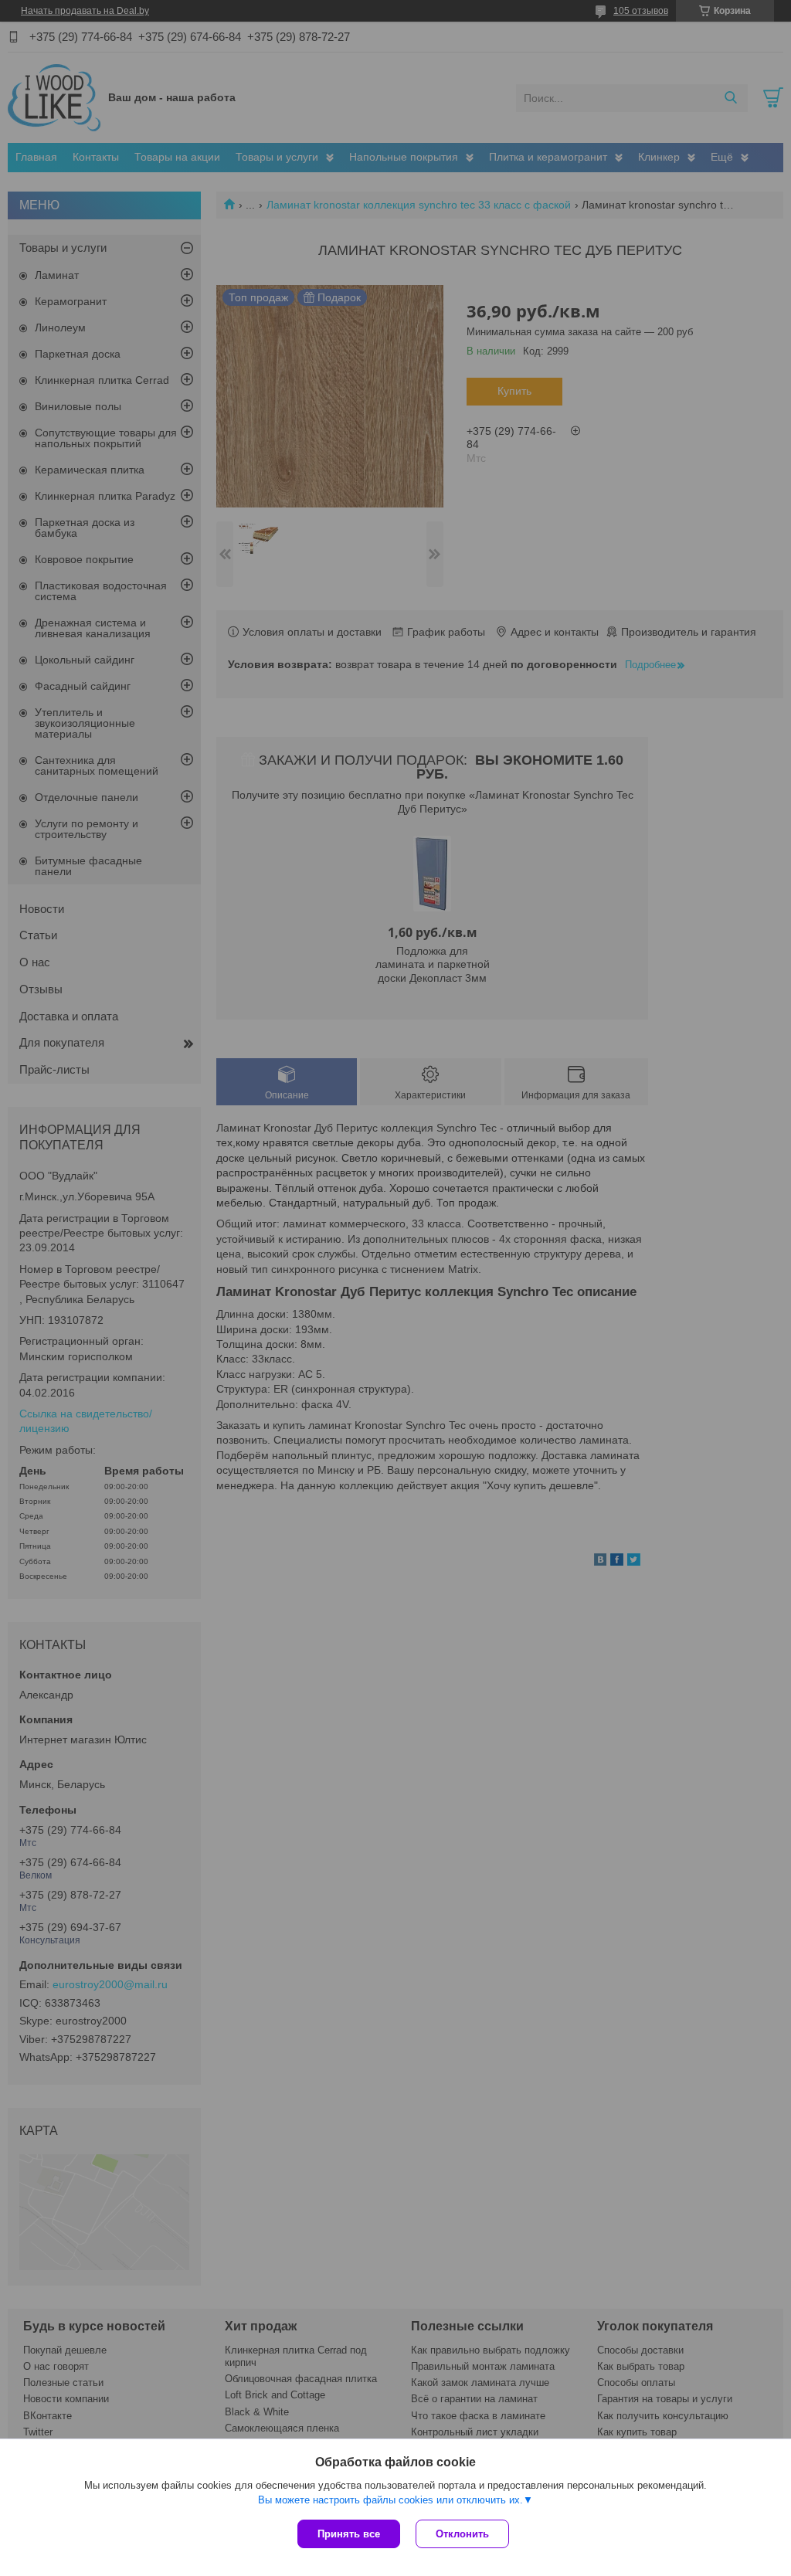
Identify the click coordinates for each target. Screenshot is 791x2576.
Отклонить (462, 2534)
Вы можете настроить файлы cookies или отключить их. (390, 2500)
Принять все (349, 2534)
